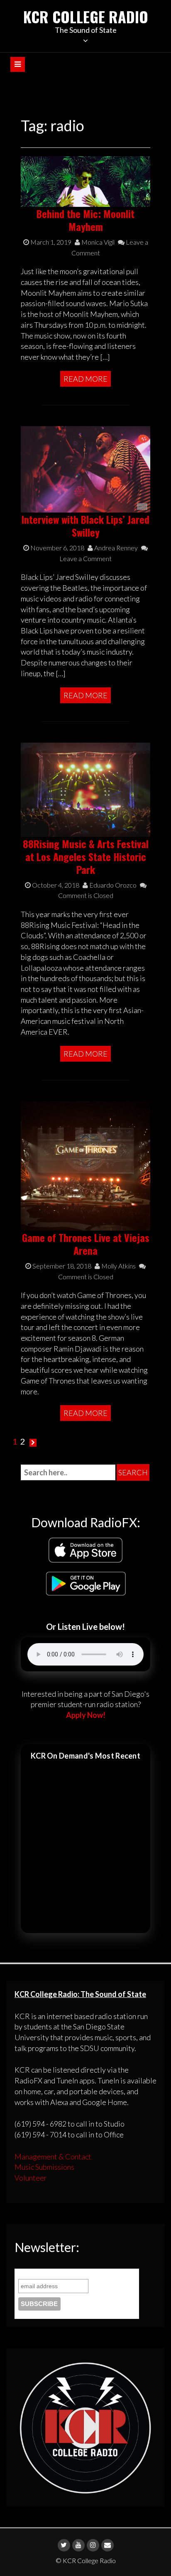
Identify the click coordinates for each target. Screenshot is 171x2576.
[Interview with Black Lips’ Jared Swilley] (85, 469)
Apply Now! (86, 1715)
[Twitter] (64, 2545)
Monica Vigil (97, 242)
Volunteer (31, 2178)
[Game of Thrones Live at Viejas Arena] (85, 1165)
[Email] (107, 2545)
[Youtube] (78, 2545)
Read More (85, 379)
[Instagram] (93, 2545)
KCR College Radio (86, 16)
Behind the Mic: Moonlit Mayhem (85, 220)
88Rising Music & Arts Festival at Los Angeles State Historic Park (86, 856)
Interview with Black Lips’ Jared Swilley (85, 526)
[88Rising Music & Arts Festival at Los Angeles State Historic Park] (85, 789)
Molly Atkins (118, 1266)
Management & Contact (53, 2156)
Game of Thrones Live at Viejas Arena (86, 1244)
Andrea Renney (115, 548)
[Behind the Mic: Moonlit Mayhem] (85, 181)
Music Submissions (44, 2167)
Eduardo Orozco (112, 885)
